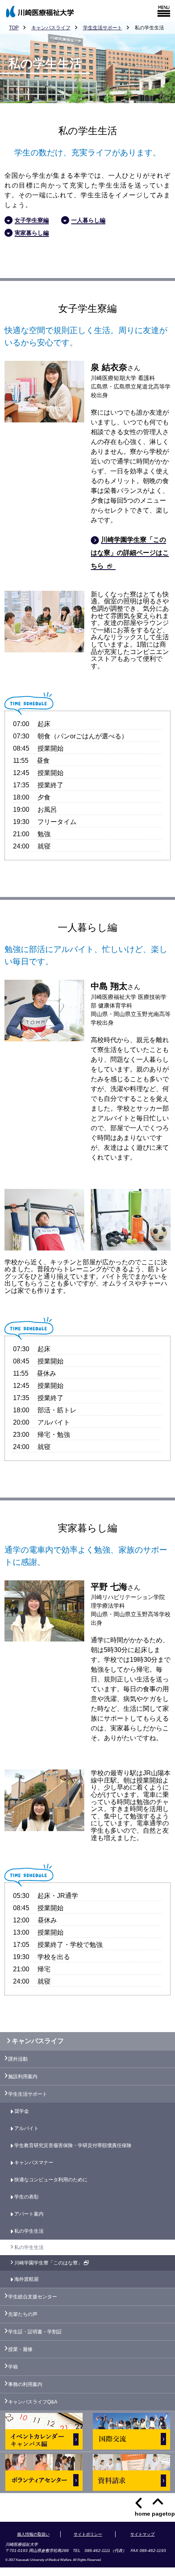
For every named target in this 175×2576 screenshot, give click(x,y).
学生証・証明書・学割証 (35, 2332)
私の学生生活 (29, 2231)
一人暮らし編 (88, 220)
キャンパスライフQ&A (33, 2402)
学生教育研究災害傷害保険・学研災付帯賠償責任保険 (73, 2145)
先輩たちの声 (23, 2314)
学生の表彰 (26, 2197)
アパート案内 (29, 2214)
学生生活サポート (103, 28)
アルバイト (26, 2128)
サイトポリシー (88, 2534)
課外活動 (18, 2059)
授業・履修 (20, 2349)
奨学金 (22, 2111)
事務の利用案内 (25, 2384)
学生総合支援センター (33, 2297)
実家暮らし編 (32, 233)
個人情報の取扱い (33, 2534)
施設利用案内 (23, 2077)
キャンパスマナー (34, 2163)
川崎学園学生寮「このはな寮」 (49, 2263)
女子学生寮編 (32, 220)
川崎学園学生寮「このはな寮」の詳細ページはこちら (130, 553)
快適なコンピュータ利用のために (51, 2180)
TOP (14, 28)
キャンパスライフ (51, 28)
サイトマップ (142, 2534)
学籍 (13, 2367)
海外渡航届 (26, 2279)
